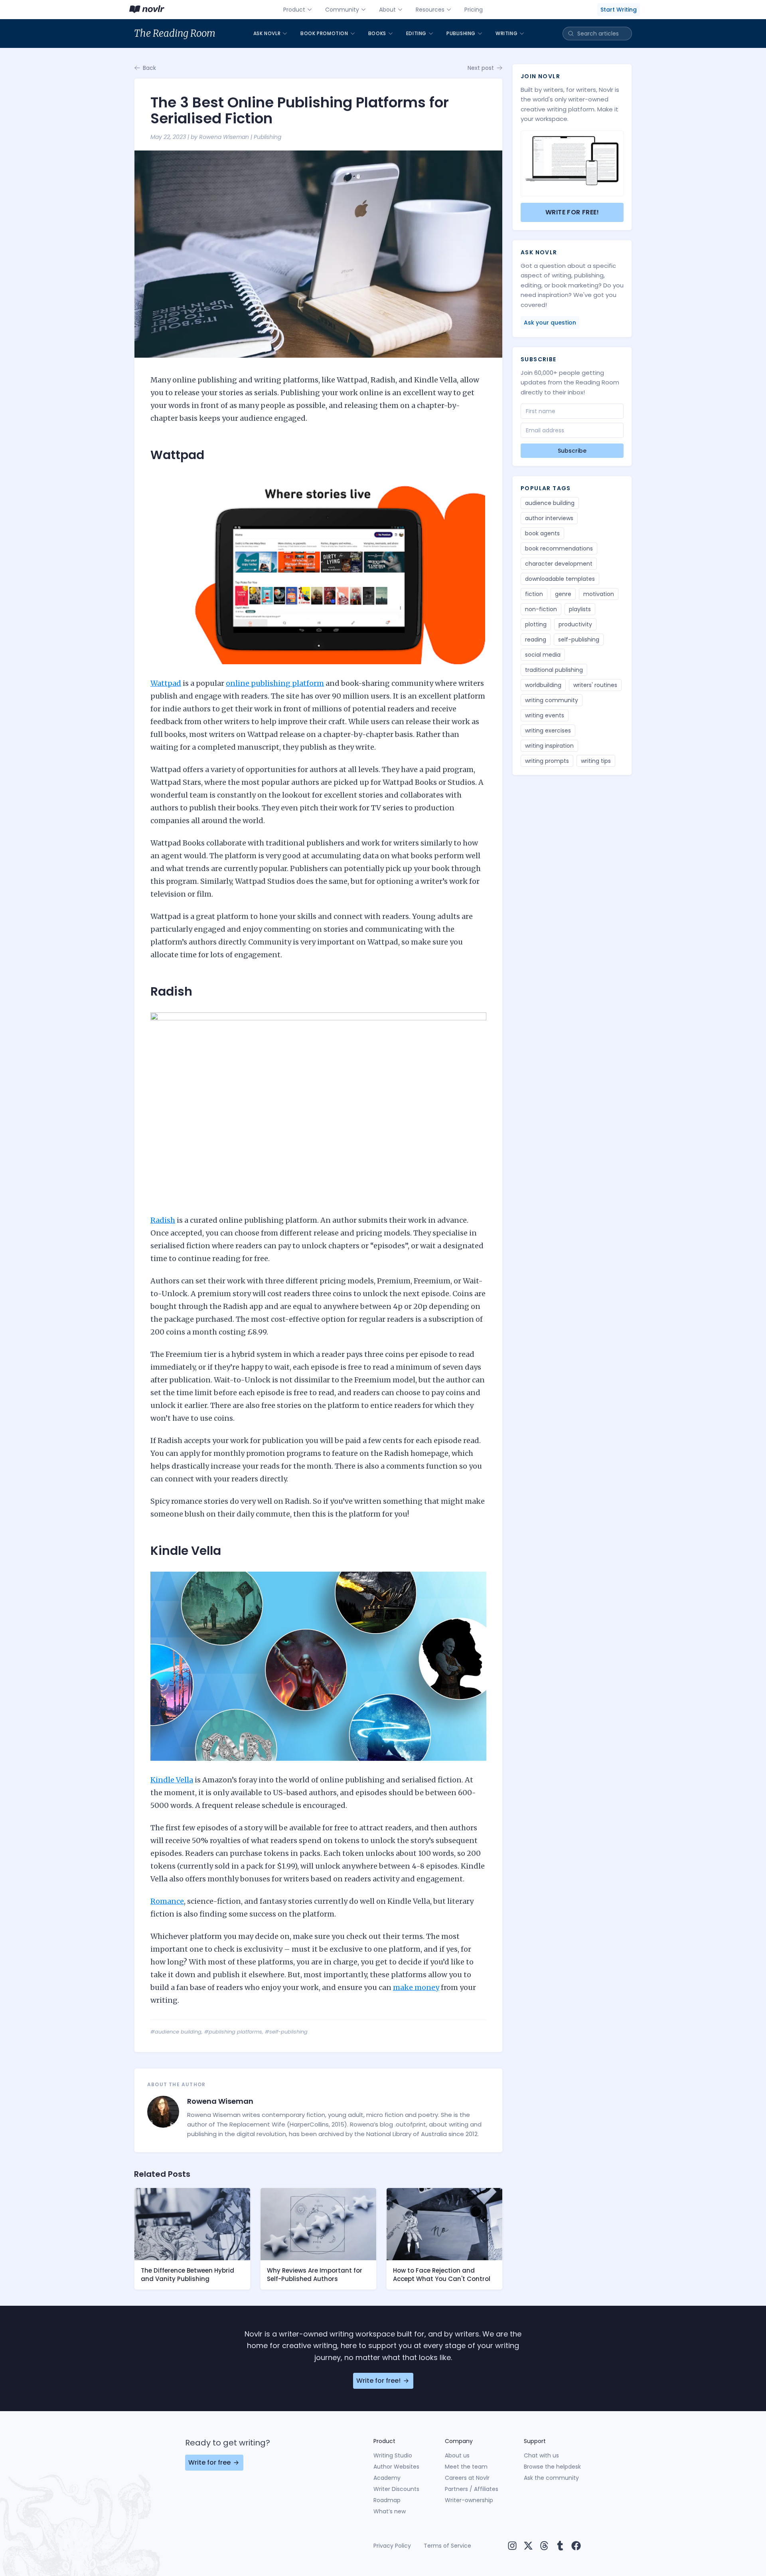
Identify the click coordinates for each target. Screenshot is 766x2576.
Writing (506, 33)
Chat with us (541, 2455)
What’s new (390, 2511)
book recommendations (559, 548)
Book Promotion (324, 33)
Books (377, 33)
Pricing (474, 10)
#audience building (176, 2032)
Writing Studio (393, 2455)
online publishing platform (275, 683)
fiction (534, 594)
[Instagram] (512, 2546)
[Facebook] (576, 2546)
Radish (163, 1220)
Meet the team (466, 2467)
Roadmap (387, 2500)
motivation (599, 594)
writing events (545, 715)
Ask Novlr (267, 33)
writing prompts (547, 761)
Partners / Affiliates (472, 2489)
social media (543, 655)
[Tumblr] (560, 2546)
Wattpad (166, 683)
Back (149, 68)
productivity (575, 624)
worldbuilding (543, 685)
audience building (550, 503)
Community (342, 10)
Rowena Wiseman (224, 137)
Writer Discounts (396, 2489)
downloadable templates (560, 579)
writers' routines (595, 685)
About (387, 10)
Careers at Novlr (467, 2478)
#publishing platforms (233, 2032)
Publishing (461, 33)
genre (563, 594)
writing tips (596, 761)
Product (294, 10)
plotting (536, 624)
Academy (387, 2478)
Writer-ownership (469, 2500)
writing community (552, 700)
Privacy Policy (392, 2546)
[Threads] (544, 2546)
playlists (580, 609)
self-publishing (579, 640)
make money (416, 1987)
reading (536, 640)
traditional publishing (554, 670)
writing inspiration (549, 746)
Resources (430, 10)
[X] (528, 2546)
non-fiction (541, 609)
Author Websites (396, 2467)
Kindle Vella (172, 1780)
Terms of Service (447, 2546)
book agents (542, 533)
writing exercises (548, 731)
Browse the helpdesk (552, 2467)
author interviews (549, 518)
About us (457, 2455)
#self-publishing (286, 2032)
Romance (167, 1901)
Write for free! (572, 212)
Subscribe (572, 451)
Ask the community (551, 2478)
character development (559, 564)
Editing (416, 33)
